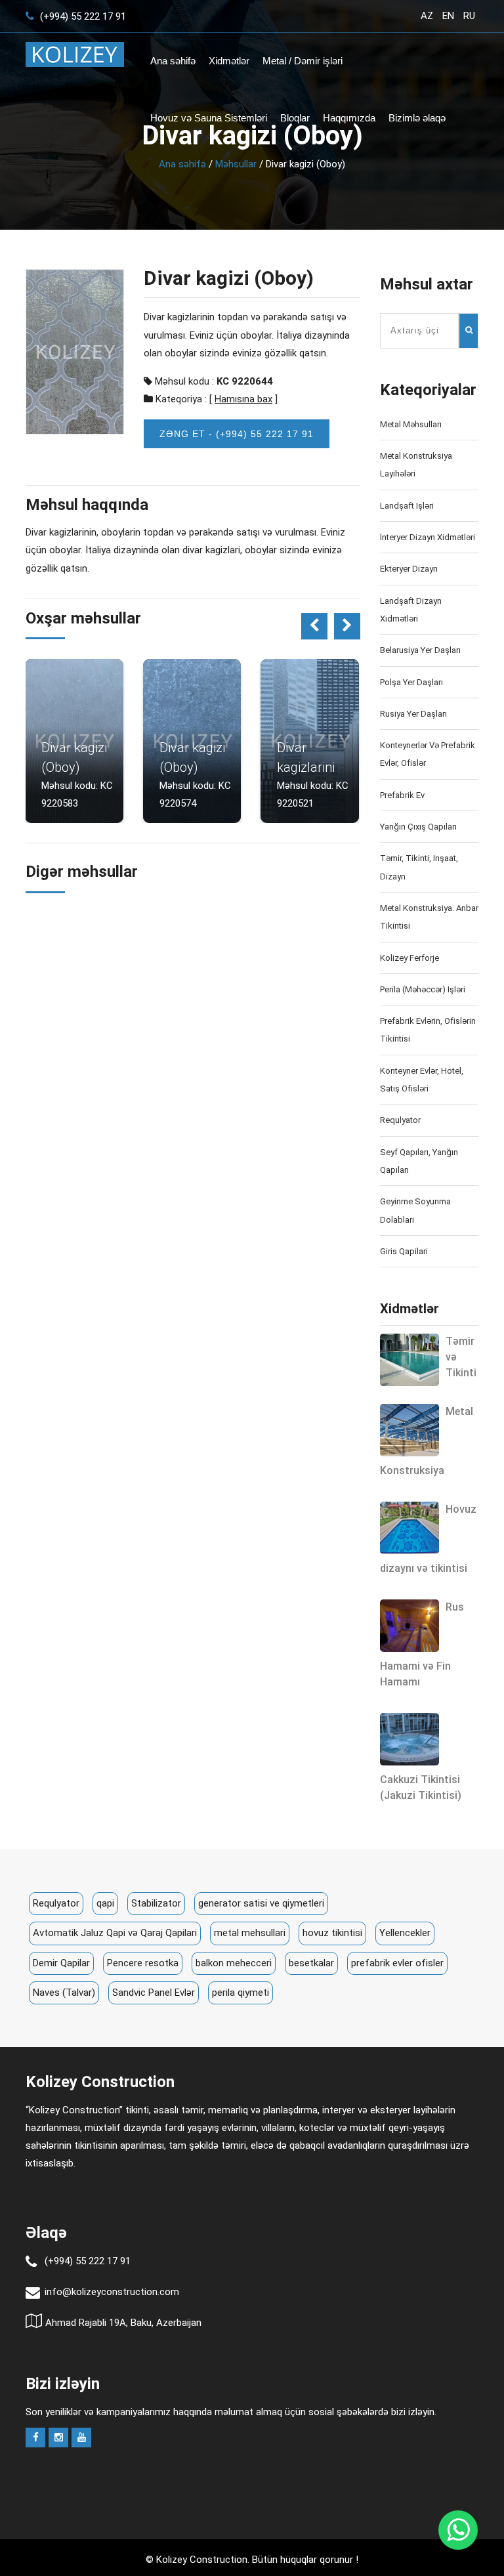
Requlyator (400, 1120)
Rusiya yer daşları (413, 714)
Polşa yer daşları (411, 682)
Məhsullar (236, 164)
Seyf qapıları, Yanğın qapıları (419, 1161)
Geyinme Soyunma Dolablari (415, 1210)
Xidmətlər (229, 61)
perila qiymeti (241, 1993)
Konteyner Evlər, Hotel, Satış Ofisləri (422, 1080)
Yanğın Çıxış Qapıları (418, 827)
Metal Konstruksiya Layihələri (416, 465)
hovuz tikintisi (332, 1933)
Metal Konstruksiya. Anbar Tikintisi (429, 917)
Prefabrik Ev (402, 795)
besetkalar (311, 1963)
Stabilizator (156, 1903)
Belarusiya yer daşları (420, 650)
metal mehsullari (250, 1933)
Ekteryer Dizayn (409, 569)
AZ (427, 16)
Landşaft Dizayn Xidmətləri (411, 610)
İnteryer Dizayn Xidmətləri (428, 537)
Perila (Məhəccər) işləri (423, 989)
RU (469, 16)
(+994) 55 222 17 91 (82, 16)
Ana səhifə (173, 61)
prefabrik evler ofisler (397, 1963)
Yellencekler (405, 1933)
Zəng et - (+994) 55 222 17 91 (237, 434)
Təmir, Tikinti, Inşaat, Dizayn (419, 867)
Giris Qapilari (404, 1251)
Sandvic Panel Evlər (154, 1993)
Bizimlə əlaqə (417, 118)
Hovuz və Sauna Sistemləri (209, 118)
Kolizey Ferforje (409, 958)
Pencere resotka (143, 1963)
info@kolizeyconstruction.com (112, 2292)
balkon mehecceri (234, 1963)
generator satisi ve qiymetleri (261, 1903)
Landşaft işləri (407, 506)
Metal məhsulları (411, 424)
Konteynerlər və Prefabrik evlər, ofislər (428, 754)
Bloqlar (295, 118)
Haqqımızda (349, 118)
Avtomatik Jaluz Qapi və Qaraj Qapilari (115, 1933)
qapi (105, 1903)
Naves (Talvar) (64, 1993)
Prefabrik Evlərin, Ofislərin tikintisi (428, 1030)
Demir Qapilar (61, 1963)
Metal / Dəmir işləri (303, 61)
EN (448, 16)
